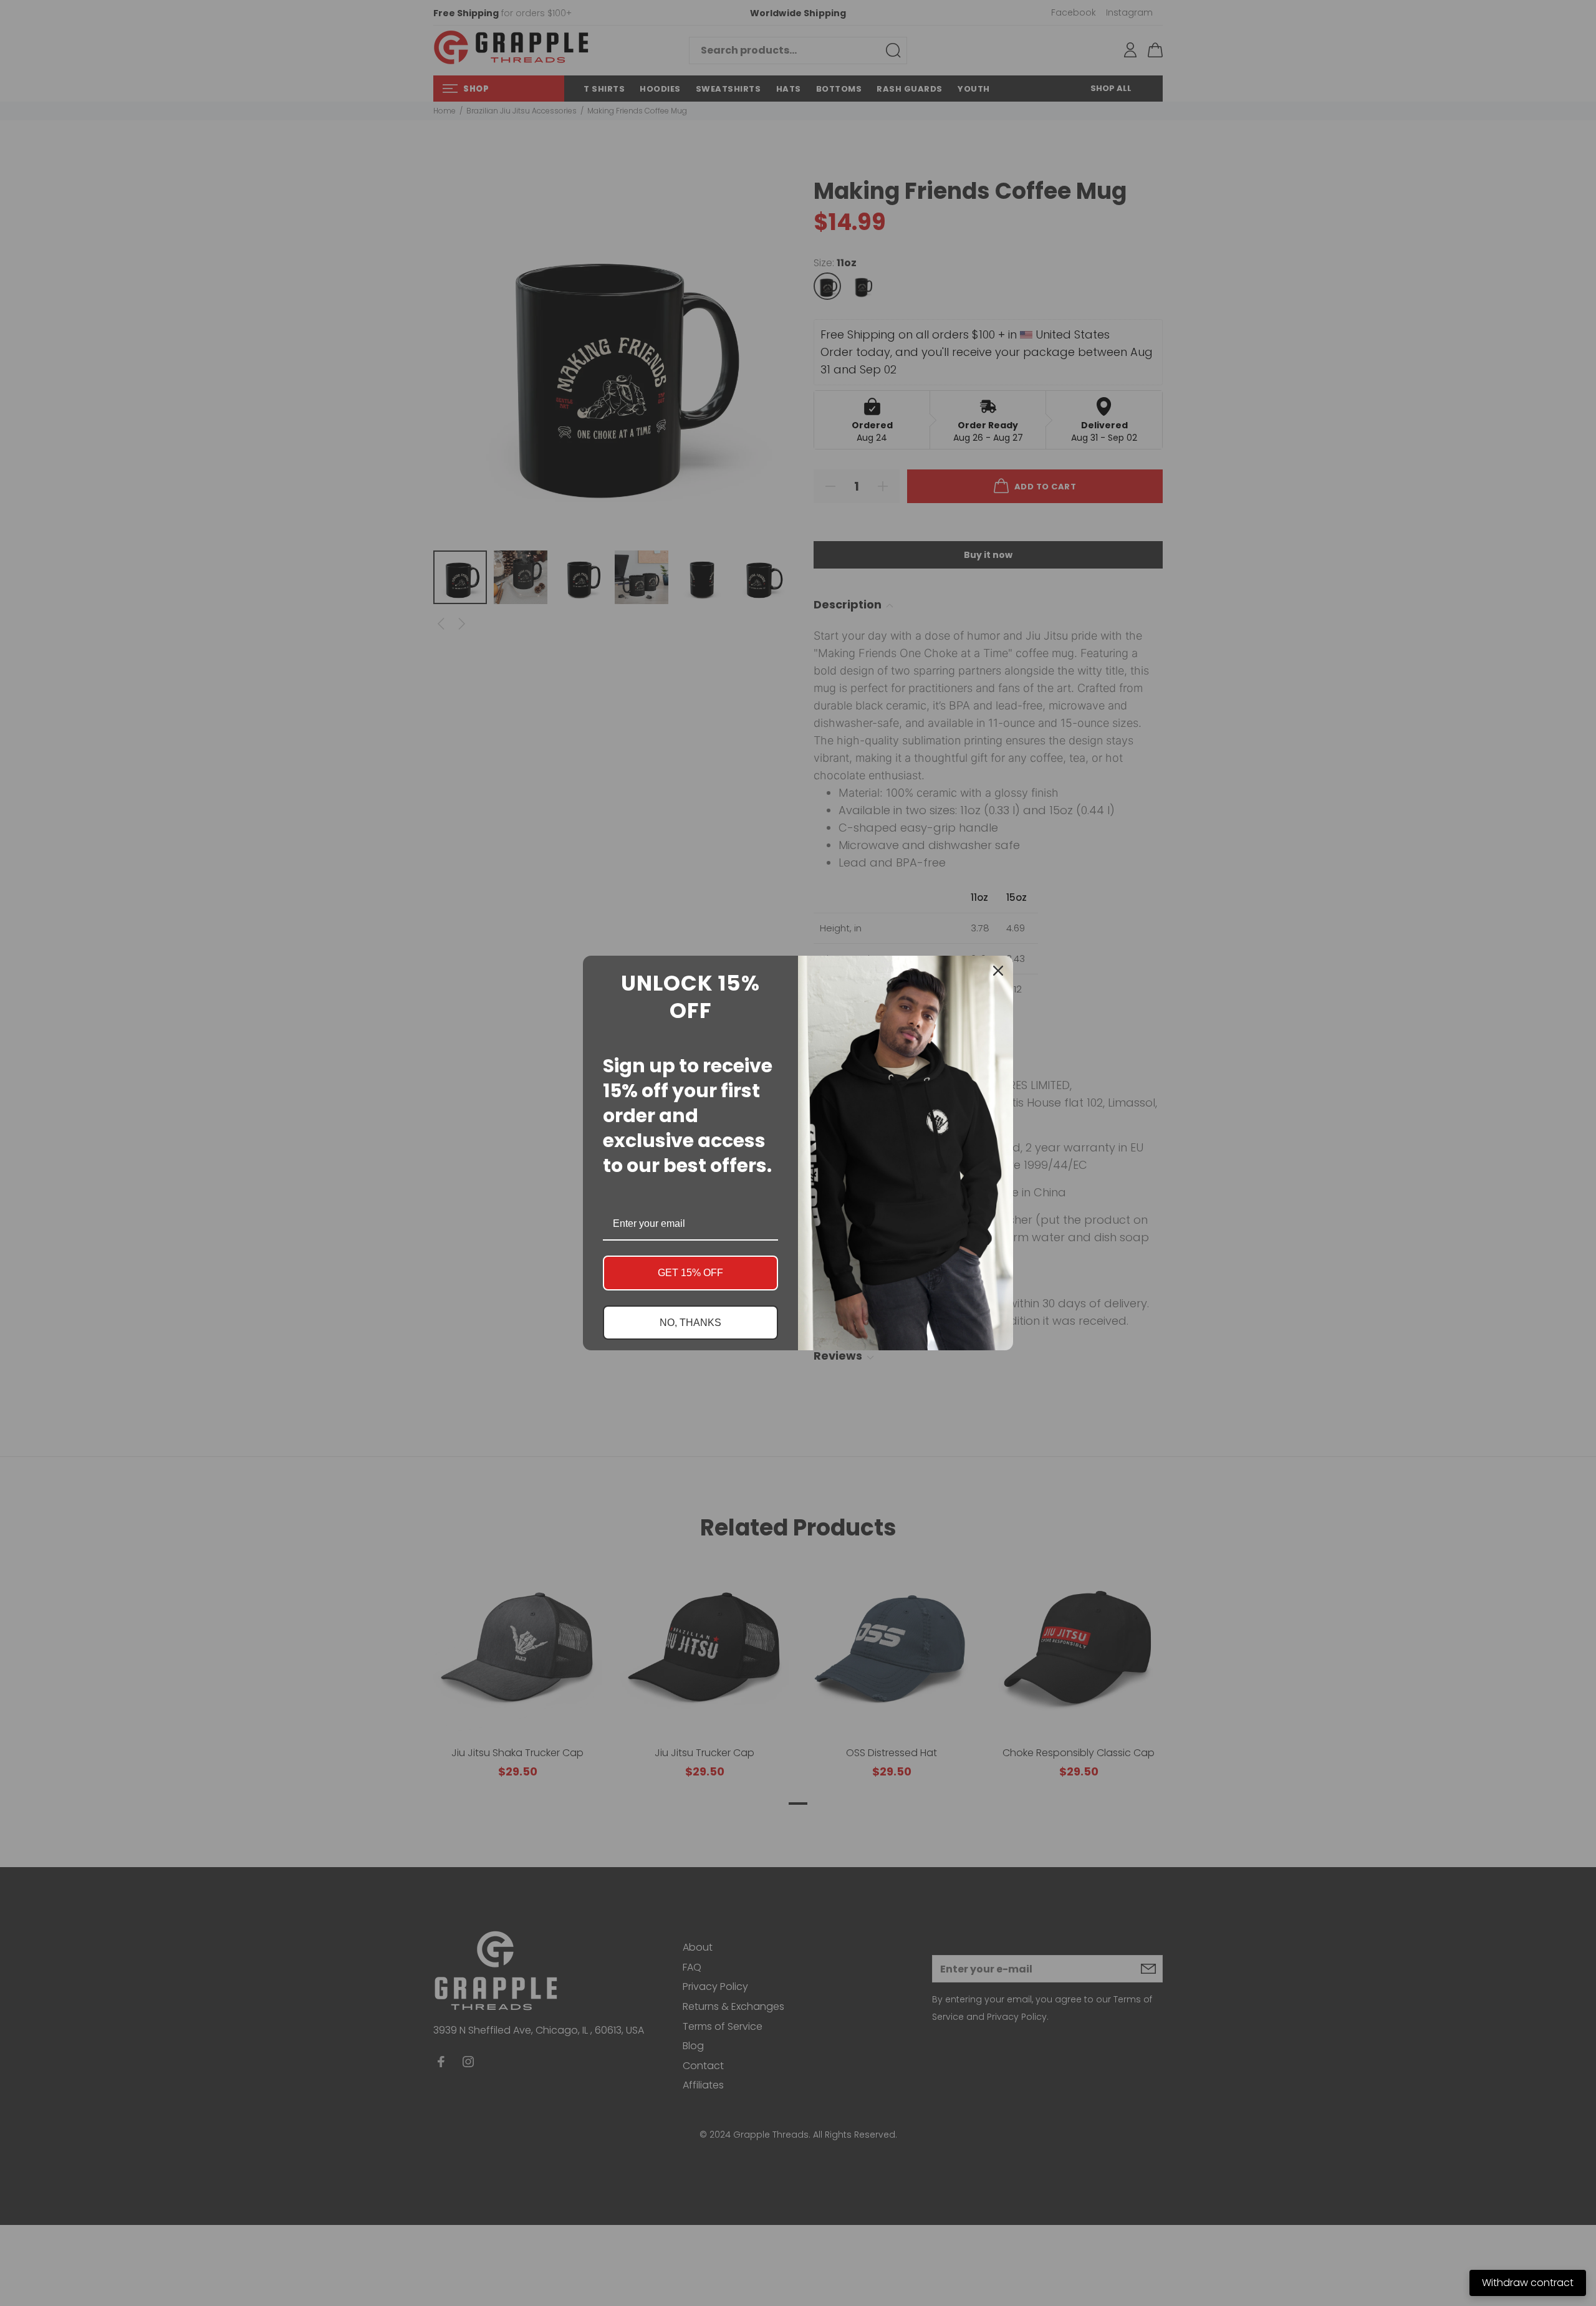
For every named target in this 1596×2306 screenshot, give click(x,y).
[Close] (998, 971)
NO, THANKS (690, 1323)
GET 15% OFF (690, 1273)
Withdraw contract (1528, 2283)
